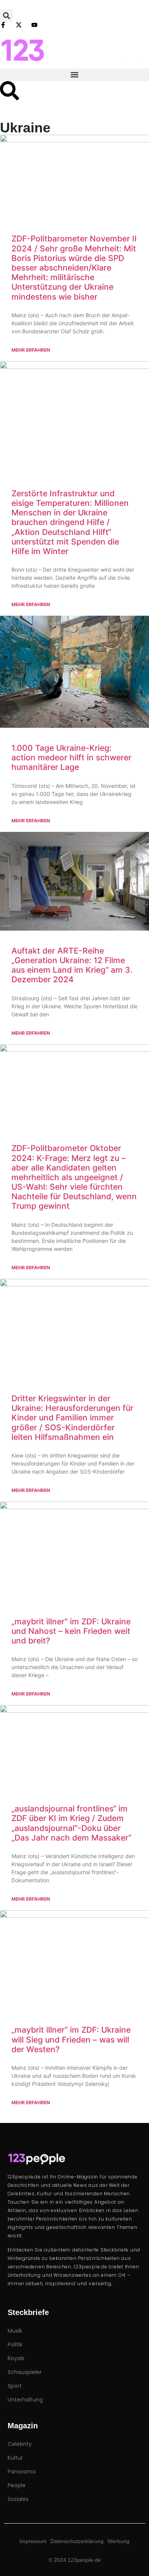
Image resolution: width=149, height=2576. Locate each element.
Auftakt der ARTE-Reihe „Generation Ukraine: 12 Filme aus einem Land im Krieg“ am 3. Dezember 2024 (72, 965)
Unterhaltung (25, 2400)
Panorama (22, 2472)
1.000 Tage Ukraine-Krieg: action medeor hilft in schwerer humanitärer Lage (71, 757)
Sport (15, 2386)
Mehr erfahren (31, 350)
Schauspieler (25, 2372)
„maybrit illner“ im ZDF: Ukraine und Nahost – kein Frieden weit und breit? (71, 1631)
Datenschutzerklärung (77, 2541)
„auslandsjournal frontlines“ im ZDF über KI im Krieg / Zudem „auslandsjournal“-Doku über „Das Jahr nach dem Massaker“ (71, 1823)
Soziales (18, 2499)
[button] (6, 15)
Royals (16, 2358)
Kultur (15, 2458)
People (17, 2485)
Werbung (118, 2541)
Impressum (33, 2541)
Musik (15, 2331)
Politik (15, 2344)
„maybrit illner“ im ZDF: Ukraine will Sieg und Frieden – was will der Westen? (71, 2039)
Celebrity (20, 2444)
